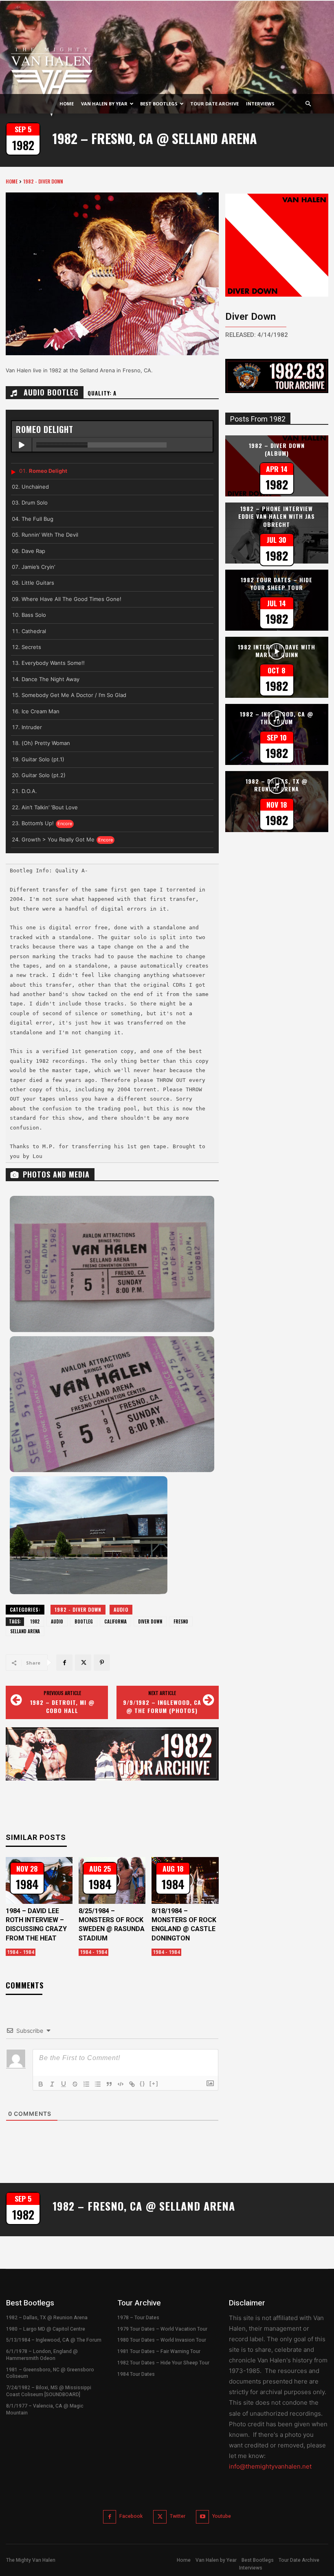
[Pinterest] (102, 1663)
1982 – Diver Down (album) (277, 449)
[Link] (132, 2084)
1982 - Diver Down (43, 181)
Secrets (31, 647)
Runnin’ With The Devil (50, 535)
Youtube (222, 2516)
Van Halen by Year (104, 104)
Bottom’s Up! (38, 823)
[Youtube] (203, 2517)
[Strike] (75, 2084)
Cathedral (34, 631)
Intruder (32, 727)
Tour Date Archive (214, 104)
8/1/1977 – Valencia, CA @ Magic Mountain (45, 2409)
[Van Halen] (167, 80)
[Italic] (52, 2084)
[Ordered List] (86, 2084)
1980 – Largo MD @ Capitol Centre (46, 2329)
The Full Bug (37, 519)
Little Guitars (38, 583)
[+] (154, 2083)
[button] (308, 104)
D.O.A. (29, 791)
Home (67, 104)
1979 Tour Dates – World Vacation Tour (162, 2329)
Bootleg (84, 1621)
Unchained (35, 487)
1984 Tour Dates (136, 2374)
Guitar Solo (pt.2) (44, 775)
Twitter (178, 2516)
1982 (35, 1621)
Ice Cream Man (41, 711)
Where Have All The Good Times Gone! (71, 599)
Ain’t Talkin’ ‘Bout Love (50, 807)
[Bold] (41, 2084)
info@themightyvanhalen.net (270, 2466)
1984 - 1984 (21, 1952)
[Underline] (64, 2084)
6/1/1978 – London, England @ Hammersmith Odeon (42, 2355)
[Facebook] (64, 1663)
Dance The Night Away (51, 679)
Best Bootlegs (159, 104)
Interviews (260, 104)
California (115, 1621)
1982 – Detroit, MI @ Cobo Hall (62, 1706)
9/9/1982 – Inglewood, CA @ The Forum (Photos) (162, 1706)
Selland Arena (25, 1631)
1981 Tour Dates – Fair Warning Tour (159, 2351)
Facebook (131, 2516)
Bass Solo (34, 615)
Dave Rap (33, 551)
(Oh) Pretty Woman (46, 743)
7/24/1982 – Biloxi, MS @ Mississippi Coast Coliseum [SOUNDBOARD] (49, 2391)
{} (143, 2083)
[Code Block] (121, 2084)
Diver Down (150, 1621)
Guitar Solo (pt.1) (43, 759)
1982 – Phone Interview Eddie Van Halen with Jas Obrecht (277, 516)
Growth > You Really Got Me (58, 839)
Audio (121, 1609)
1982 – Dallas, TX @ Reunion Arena (47, 2318)
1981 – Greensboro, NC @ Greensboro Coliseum (50, 2373)
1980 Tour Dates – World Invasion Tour (162, 2340)
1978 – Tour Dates (138, 2318)
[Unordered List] (98, 2084)
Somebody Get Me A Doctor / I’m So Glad (74, 695)
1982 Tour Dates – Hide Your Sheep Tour (277, 584)
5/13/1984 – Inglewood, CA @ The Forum (54, 2340)
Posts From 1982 (258, 419)
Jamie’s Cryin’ (38, 567)
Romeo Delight (48, 471)
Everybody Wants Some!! (53, 663)
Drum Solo (35, 503)
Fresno (181, 1621)
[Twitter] (83, 1663)
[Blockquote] (109, 2084)
